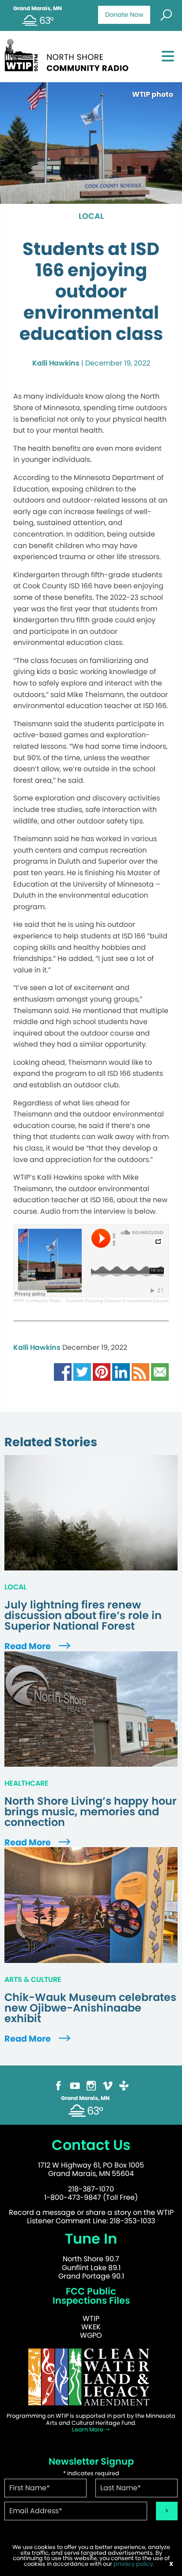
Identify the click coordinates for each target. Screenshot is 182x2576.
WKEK (91, 2327)
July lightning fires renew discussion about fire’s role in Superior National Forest (83, 1616)
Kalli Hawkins (56, 363)
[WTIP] (69, 54)
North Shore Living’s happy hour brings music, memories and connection (91, 1812)
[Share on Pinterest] (102, 1371)
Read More (28, 1646)
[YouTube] (75, 2085)
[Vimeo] (108, 2085)
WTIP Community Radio (37, 1301)
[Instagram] (91, 2085)
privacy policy (133, 2564)
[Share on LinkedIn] (121, 1371)
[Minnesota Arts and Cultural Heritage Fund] (91, 2377)
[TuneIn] (124, 2085)
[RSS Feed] (140, 1371)
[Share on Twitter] (82, 1371)
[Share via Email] (160, 1371)
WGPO (91, 2335)
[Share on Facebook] (63, 1371)
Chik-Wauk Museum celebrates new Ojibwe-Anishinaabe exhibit (90, 2008)
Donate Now (124, 15)
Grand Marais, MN (38, 8)
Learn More (88, 2429)
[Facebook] (59, 2085)
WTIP (91, 2319)
